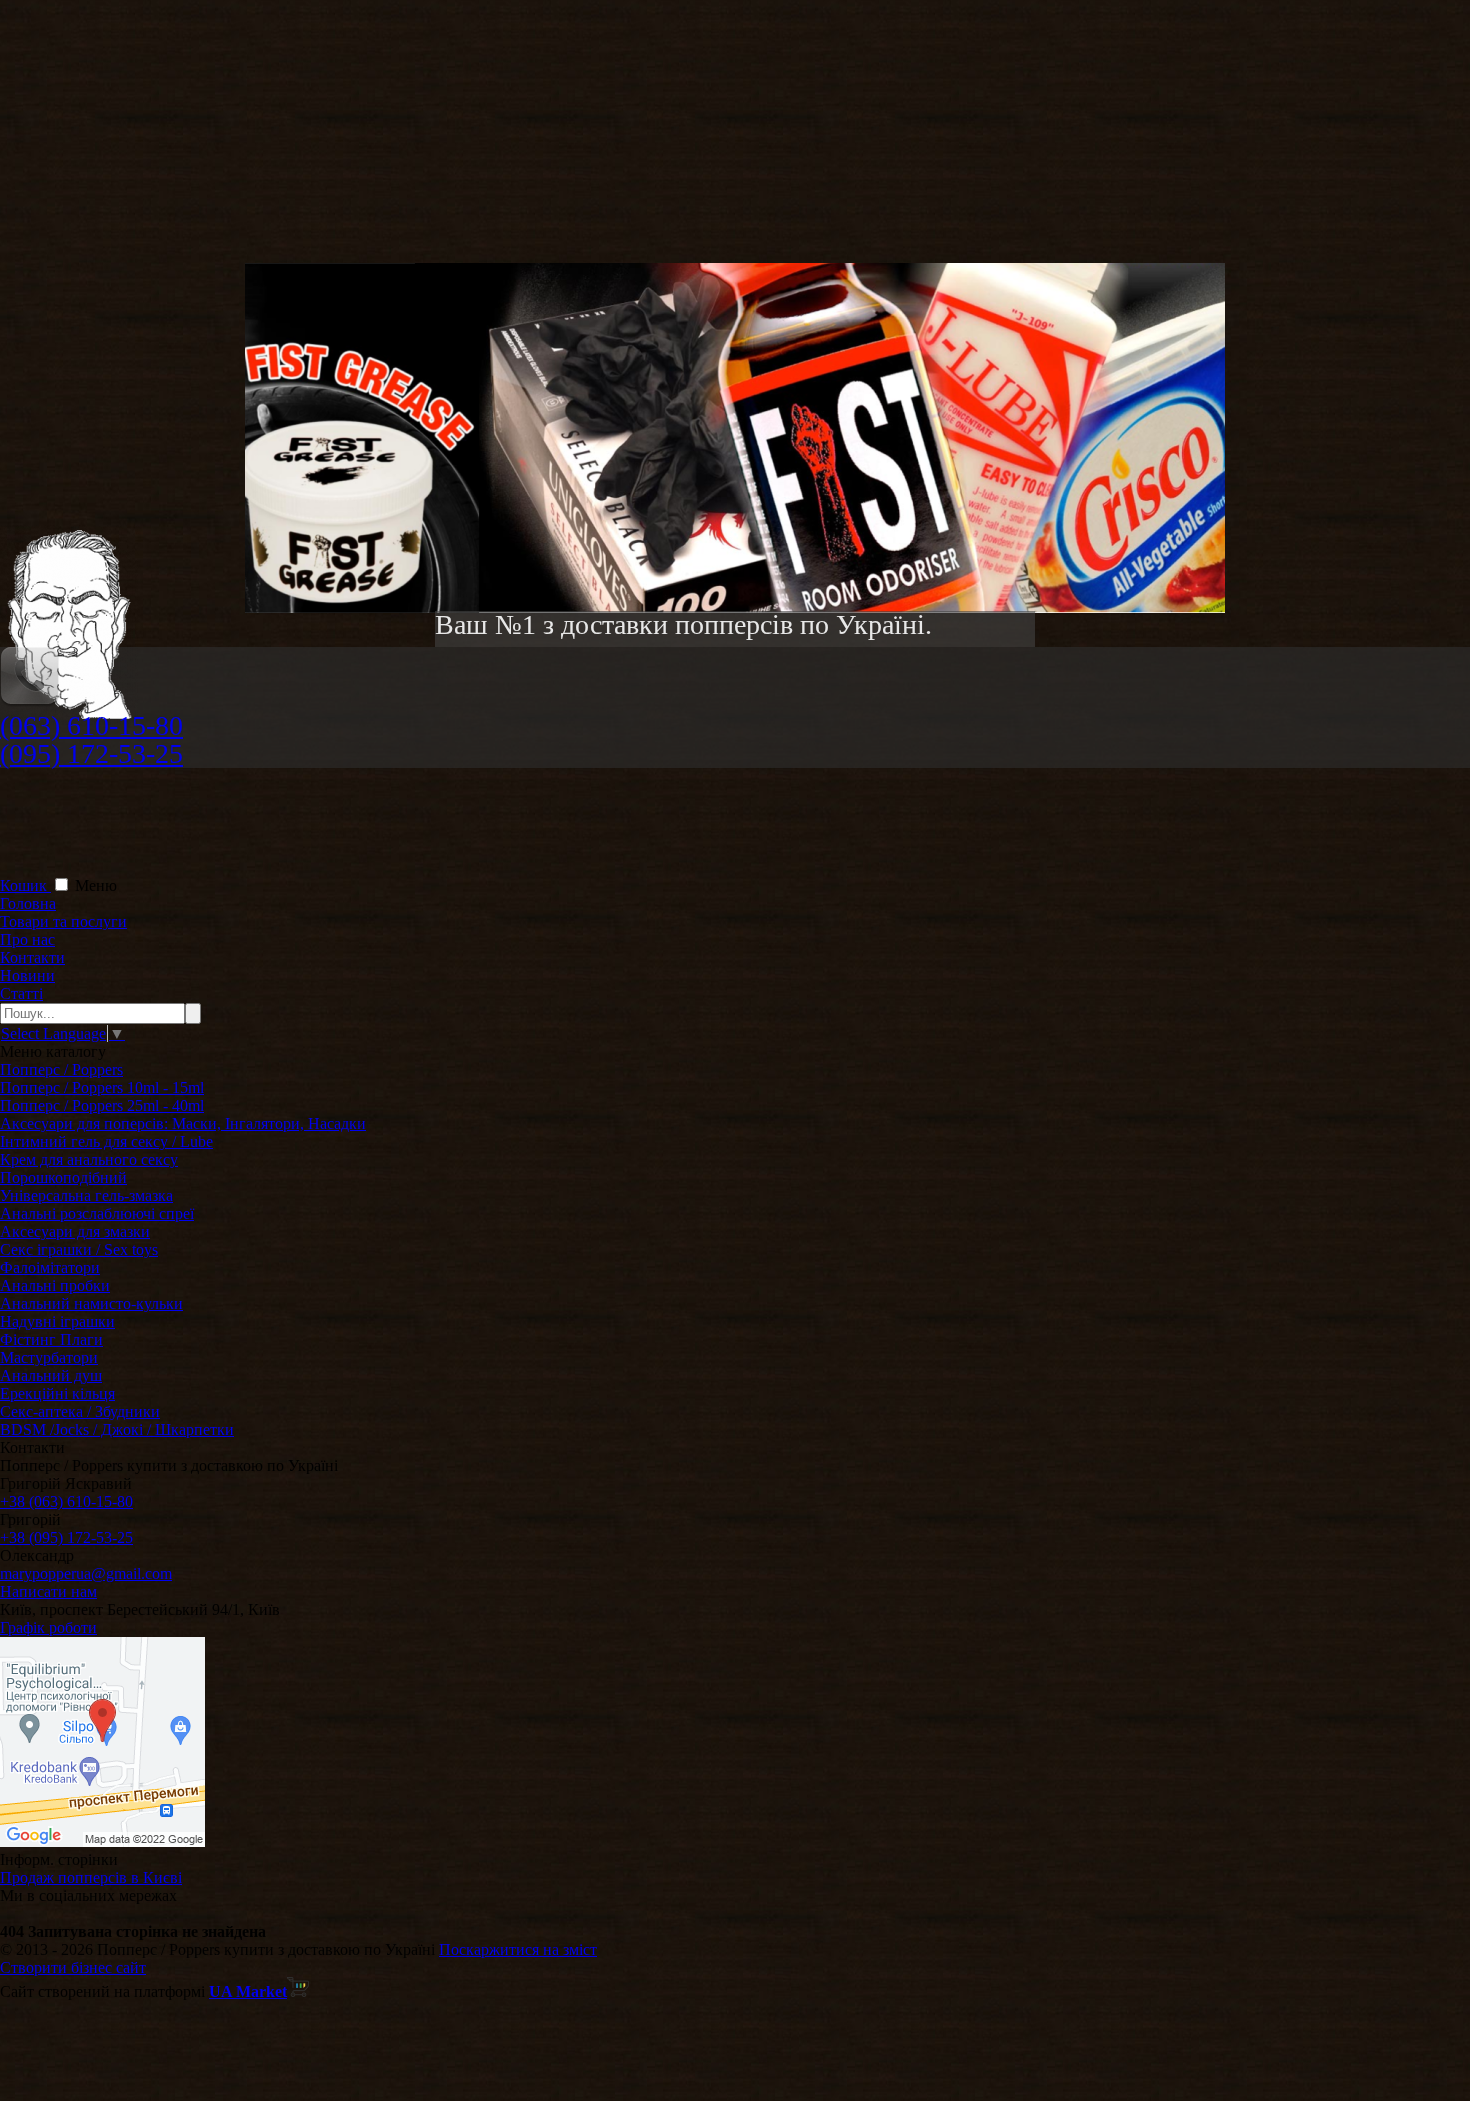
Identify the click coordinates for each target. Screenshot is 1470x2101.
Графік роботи (48, 1627)
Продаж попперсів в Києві (91, 1877)
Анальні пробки (55, 1285)
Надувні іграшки (57, 1321)
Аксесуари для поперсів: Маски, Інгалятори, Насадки (183, 1123)
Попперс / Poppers (61, 1069)
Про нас (27, 939)
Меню (96, 885)
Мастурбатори (49, 1357)
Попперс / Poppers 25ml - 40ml (102, 1105)
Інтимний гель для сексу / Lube (106, 1141)
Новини (27, 975)
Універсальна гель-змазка (86, 1195)
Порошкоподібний (63, 1177)
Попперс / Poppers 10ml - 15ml (102, 1087)
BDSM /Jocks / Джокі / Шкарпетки (117, 1429)
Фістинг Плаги (51, 1339)
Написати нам (48, 1591)
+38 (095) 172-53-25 (66, 1537)
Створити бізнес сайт (73, 1967)
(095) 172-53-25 (91, 753)
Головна (28, 903)
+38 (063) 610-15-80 (66, 1501)
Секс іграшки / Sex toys (79, 1249)
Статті (21, 993)
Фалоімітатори (50, 1267)
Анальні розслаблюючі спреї (97, 1213)
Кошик (25, 885)
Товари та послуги (63, 921)
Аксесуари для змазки (75, 1231)
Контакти (32, 957)
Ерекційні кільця (57, 1393)
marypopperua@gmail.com (86, 1573)
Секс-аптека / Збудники (80, 1411)
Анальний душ (51, 1375)
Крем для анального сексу (89, 1159)
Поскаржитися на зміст (518, 1949)
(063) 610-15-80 (91, 725)
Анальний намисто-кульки (91, 1303)
